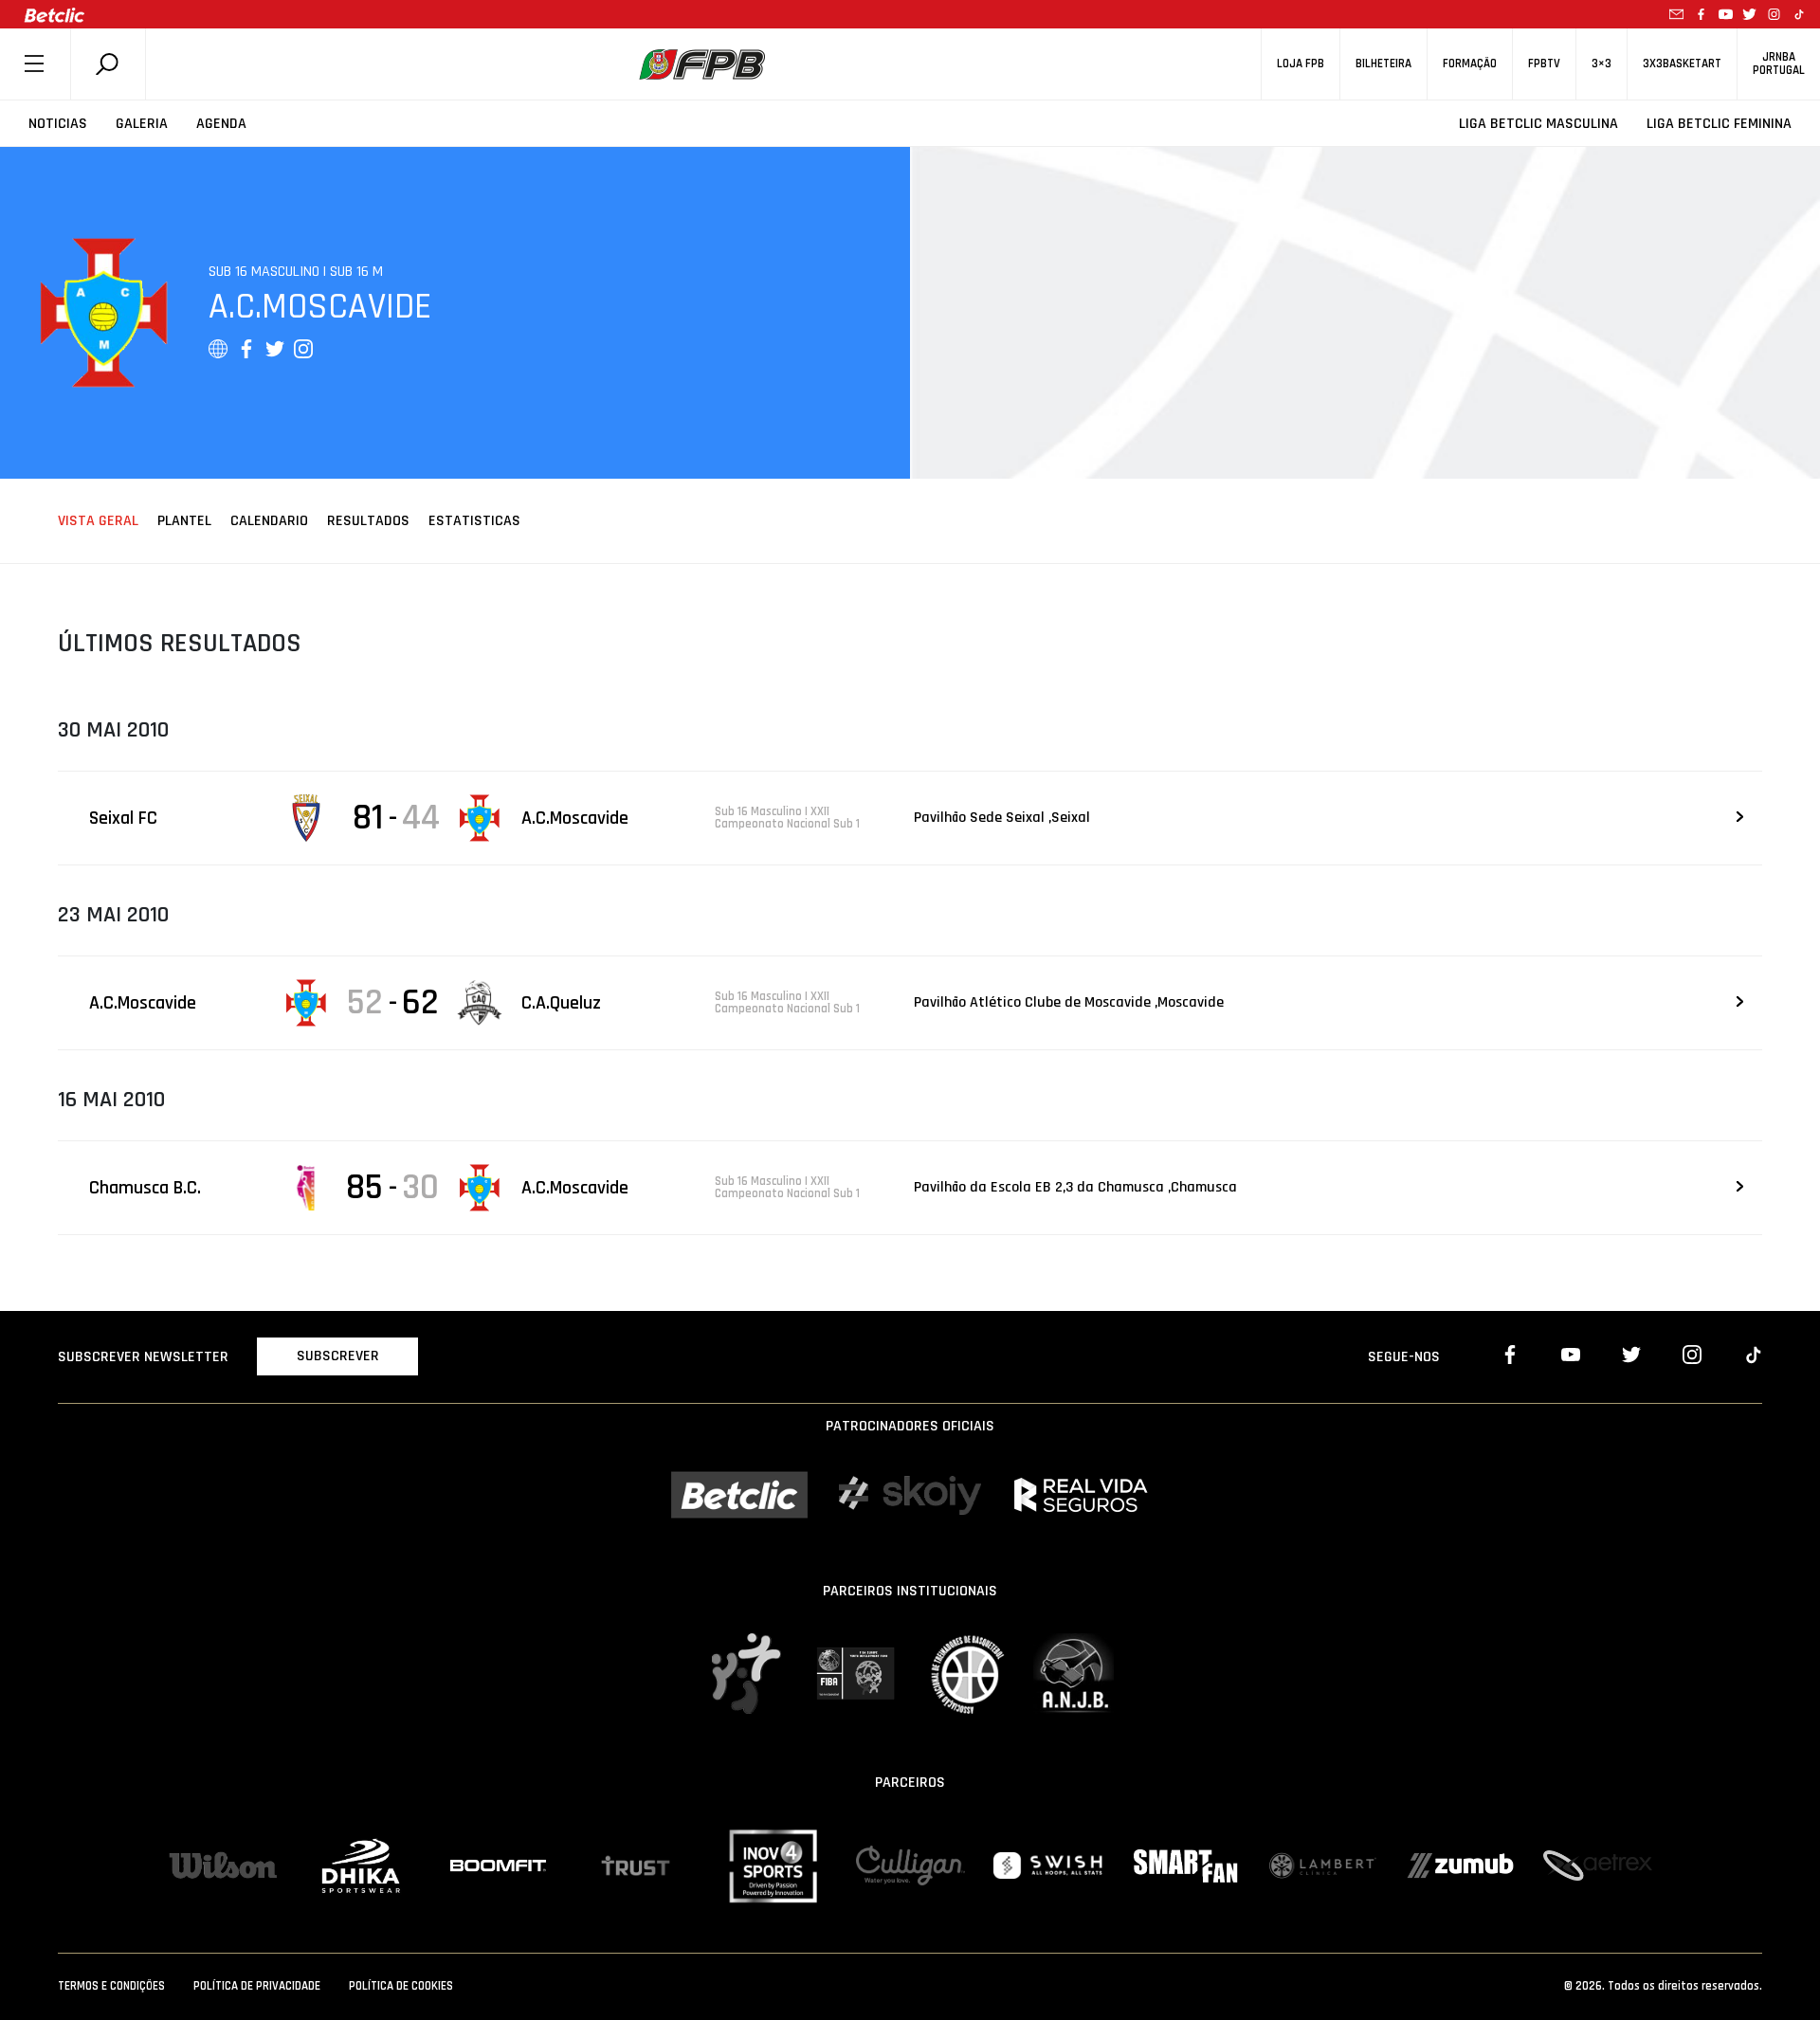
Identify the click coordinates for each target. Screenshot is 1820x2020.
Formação (1470, 64)
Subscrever (338, 1356)
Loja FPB (1301, 64)
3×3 (1602, 64)
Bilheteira (1383, 64)
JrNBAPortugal (1779, 64)
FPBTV (1544, 64)
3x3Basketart (1682, 64)
